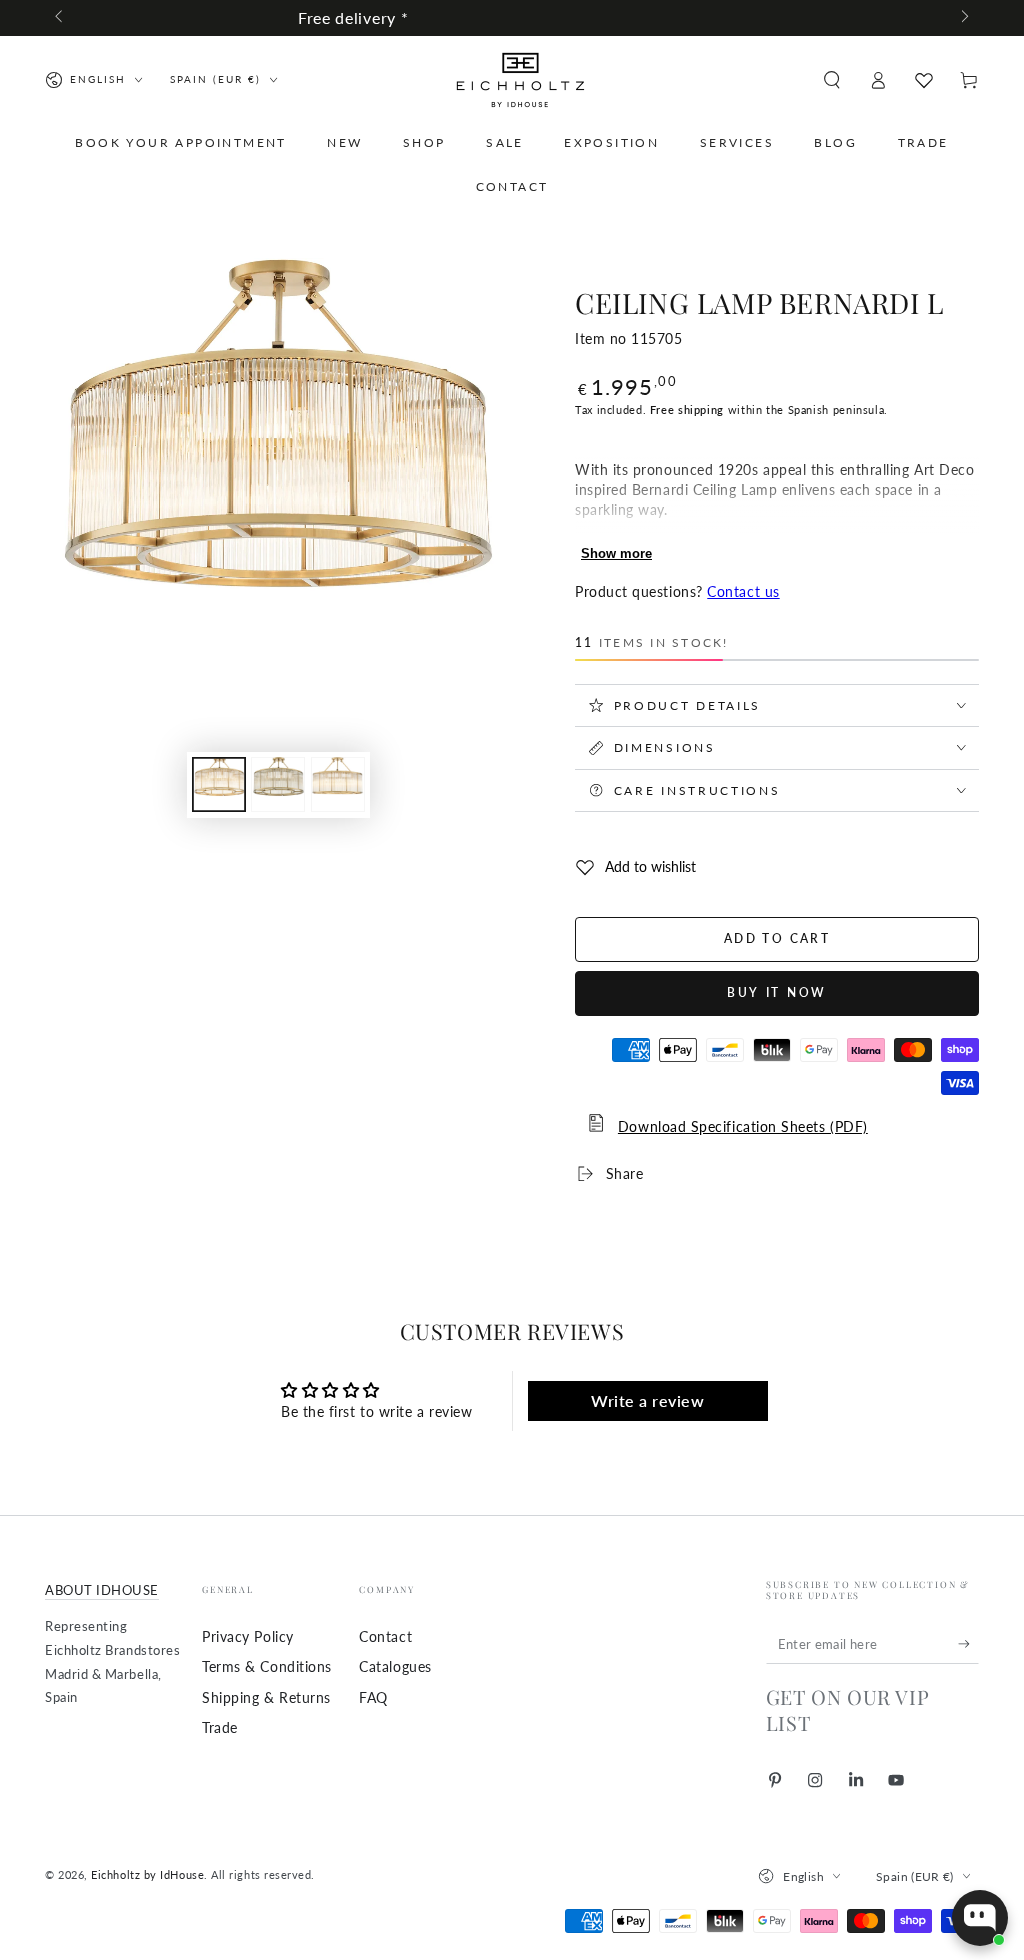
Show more (616, 553)
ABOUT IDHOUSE (102, 1590)
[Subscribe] (968, 1644)
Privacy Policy (248, 1636)
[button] (831, 80)
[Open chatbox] (980, 1918)
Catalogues (395, 1666)
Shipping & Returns (266, 1697)
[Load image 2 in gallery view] (278, 784)
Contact (385, 1636)
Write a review (648, 1400)
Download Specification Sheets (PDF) (743, 1126)
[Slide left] (60, 18)
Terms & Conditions (267, 1666)
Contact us (743, 591)
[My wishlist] (924, 80)
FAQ (373, 1697)
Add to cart (777, 938)
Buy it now (777, 992)
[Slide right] (963, 18)
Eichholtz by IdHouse (147, 1874)
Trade (220, 1727)
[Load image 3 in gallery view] (338, 784)
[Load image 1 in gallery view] (219, 784)
